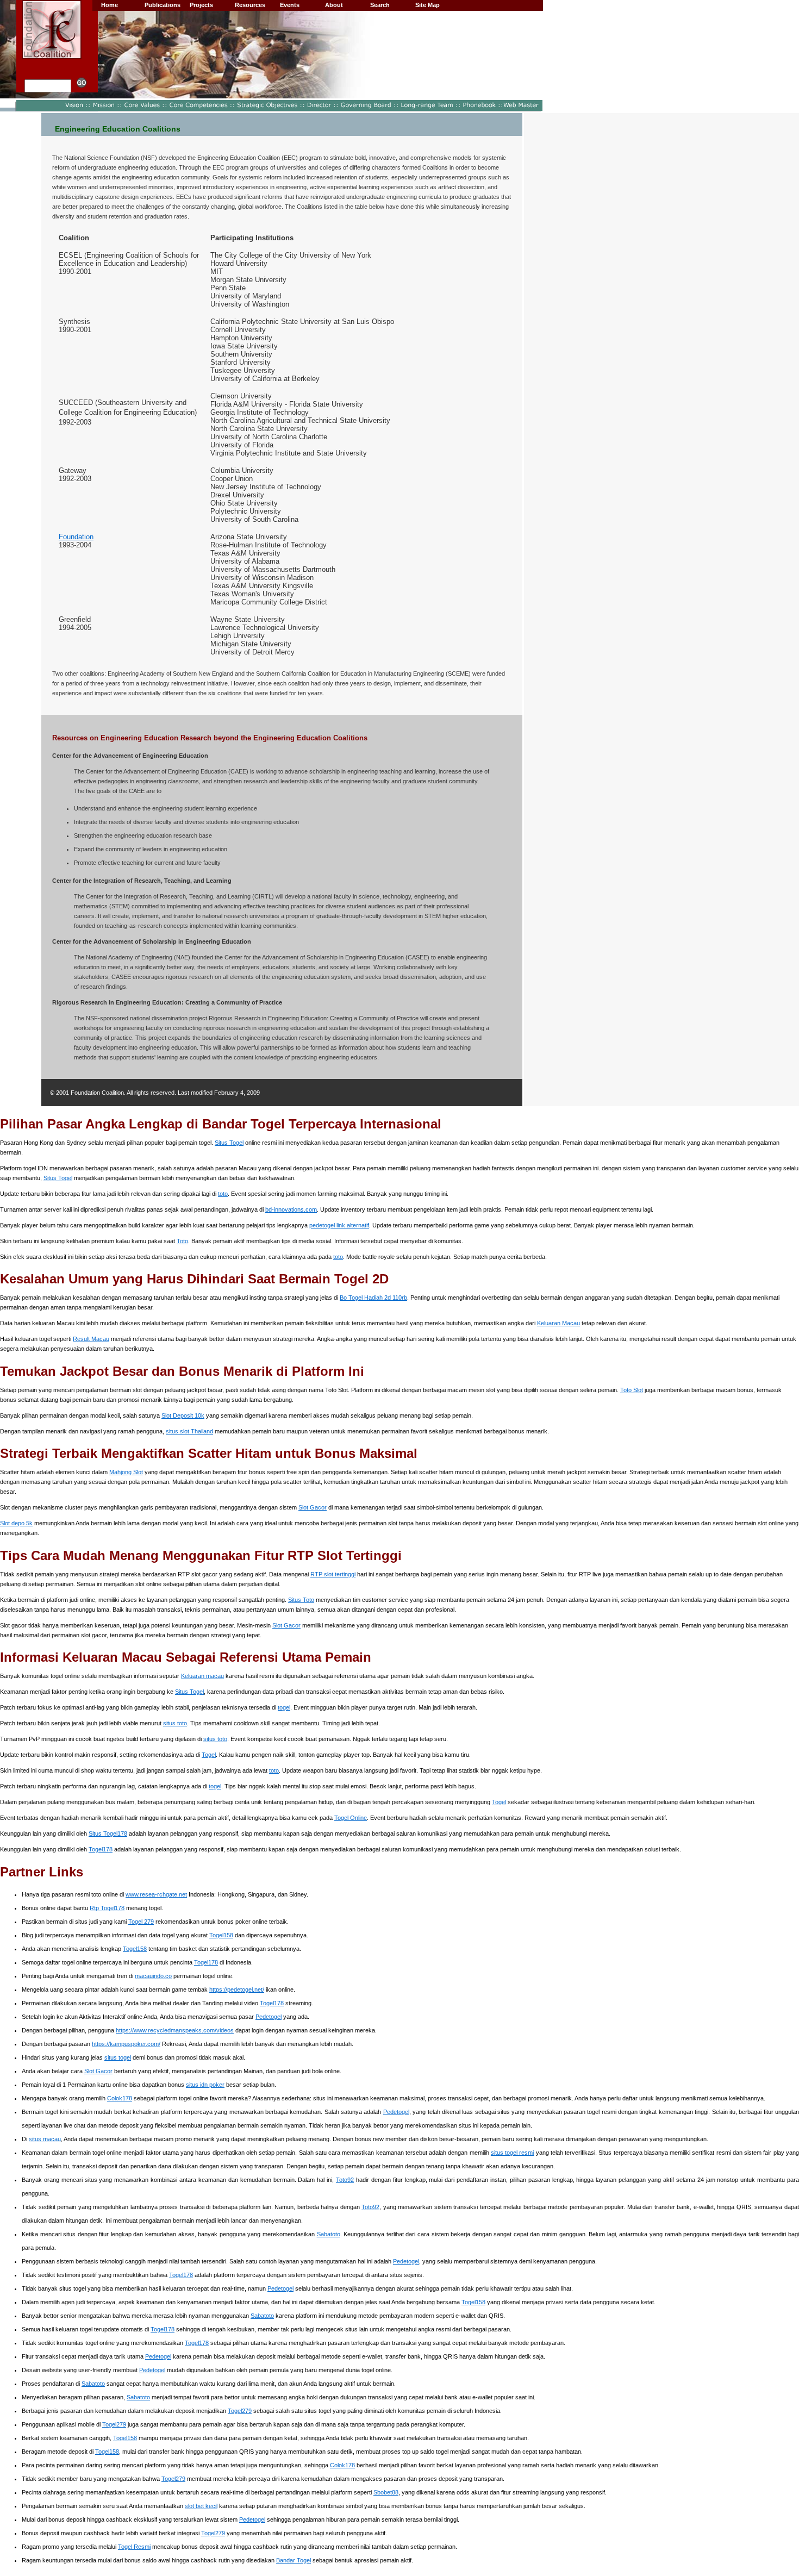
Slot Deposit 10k (183, 1415)
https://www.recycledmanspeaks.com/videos (175, 2030)
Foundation (76, 537)
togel (284, 1707)
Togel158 (221, 1935)
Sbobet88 (386, 2492)
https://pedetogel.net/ (237, 1989)
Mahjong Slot (126, 1472)
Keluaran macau (202, 1676)
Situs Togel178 (108, 1833)
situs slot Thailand (189, 1431)
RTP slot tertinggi (333, 1574)
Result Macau (91, 1339)
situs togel (118, 2057)
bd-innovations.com (291, 1209)
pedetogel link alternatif (339, 1225)
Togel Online (351, 1818)
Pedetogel (269, 2017)
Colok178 (120, 2098)
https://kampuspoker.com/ (126, 2044)
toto (223, 1194)
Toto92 (345, 2180)
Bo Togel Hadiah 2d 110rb (373, 1298)
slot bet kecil (201, 2506)
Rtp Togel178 (107, 1908)
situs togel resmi (513, 2153)
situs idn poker (205, 2085)
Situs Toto (301, 1600)
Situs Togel (229, 1143)
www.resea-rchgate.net (156, 1894)
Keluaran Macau (558, 1323)
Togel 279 (141, 1922)
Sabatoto (329, 2234)
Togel (209, 1755)
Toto (182, 1241)
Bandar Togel (294, 2560)
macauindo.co (153, 1976)
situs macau (45, 2139)
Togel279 (240, 2411)
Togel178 (101, 1849)
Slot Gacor (313, 1507)
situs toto (175, 1723)
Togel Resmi (134, 2547)
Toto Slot (632, 1390)
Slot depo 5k (16, 1523)
